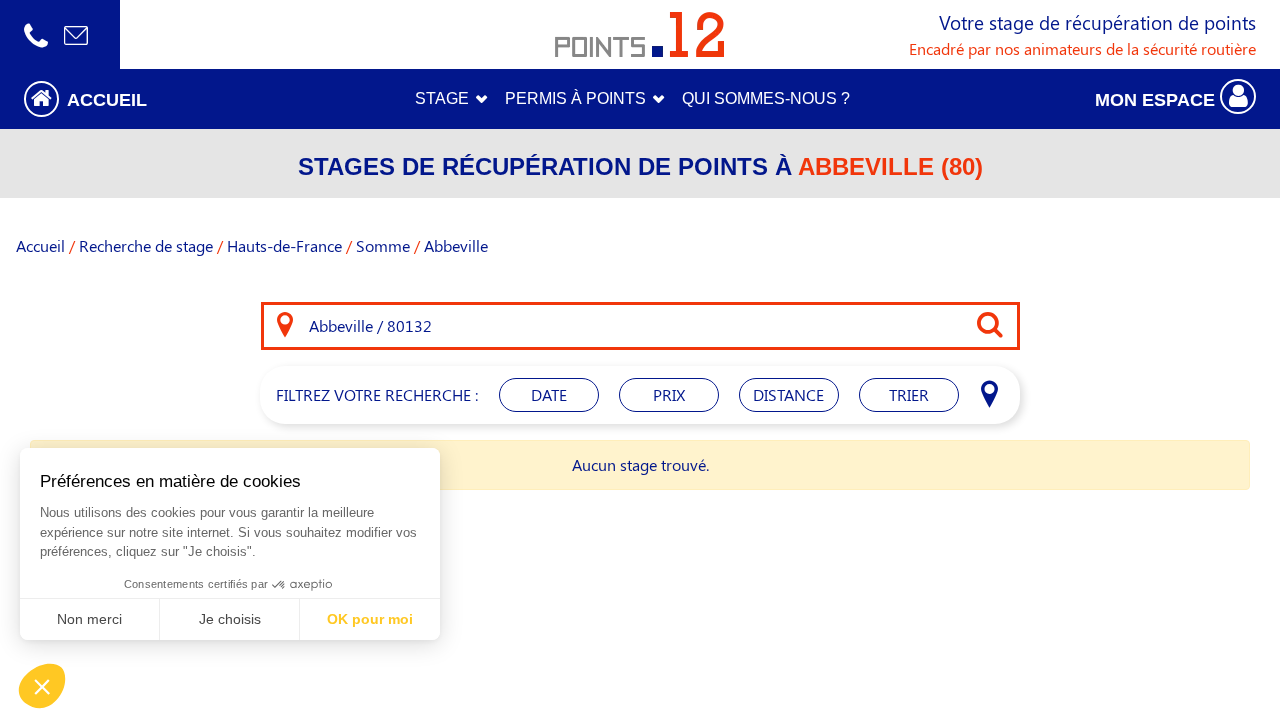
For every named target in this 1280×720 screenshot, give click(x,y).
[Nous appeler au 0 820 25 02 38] (36, 34)
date (549, 394)
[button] (160, 98)
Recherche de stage (146, 245)
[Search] (285, 326)
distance (788, 394)
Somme (383, 245)
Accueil (40, 245)
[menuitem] (766, 99)
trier (909, 394)
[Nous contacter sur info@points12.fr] (76, 34)
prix (669, 394)
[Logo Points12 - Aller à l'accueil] (639, 34)
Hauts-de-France (284, 245)
